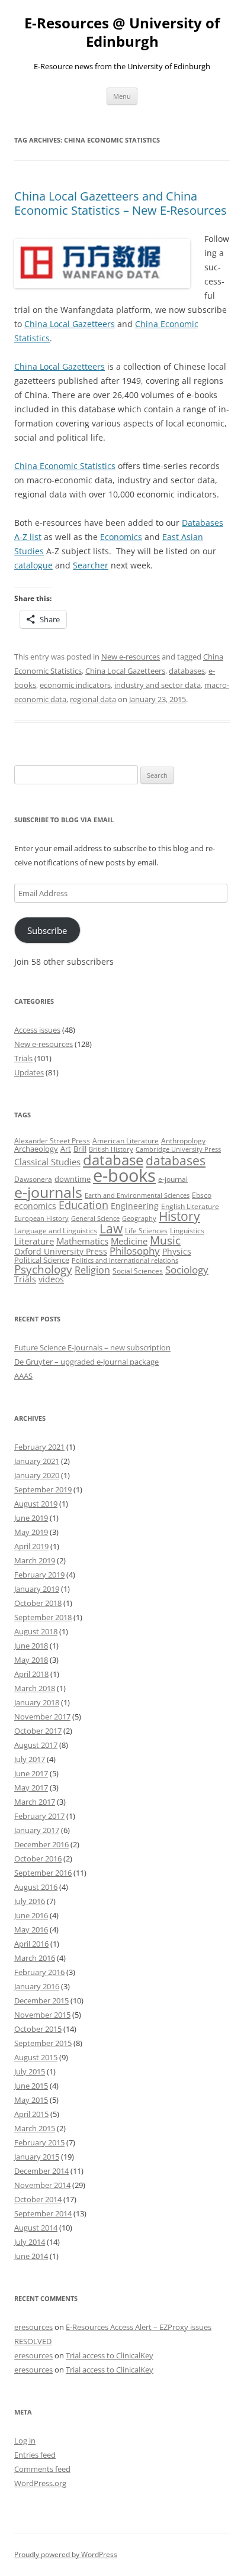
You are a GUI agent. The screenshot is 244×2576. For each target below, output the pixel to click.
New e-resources (131, 657)
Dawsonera (33, 1179)
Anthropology (183, 1141)
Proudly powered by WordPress (66, 2554)
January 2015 (37, 2157)
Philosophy (135, 1251)
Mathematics (82, 1241)
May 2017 (31, 1788)
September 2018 (43, 1617)
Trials (23, 1058)
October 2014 (38, 2199)
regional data (93, 699)
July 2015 (30, 2071)
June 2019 (31, 1518)
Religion (92, 1270)
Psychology (43, 1269)
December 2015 (41, 2000)
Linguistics (187, 1231)
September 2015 (43, 2043)
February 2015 (39, 2142)
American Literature (126, 1141)
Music (165, 1240)
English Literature (190, 1206)
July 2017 (30, 1759)
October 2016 (38, 1859)
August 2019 (36, 1504)
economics (35, 1206)
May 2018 (31, 1660)
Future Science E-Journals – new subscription (92, 1347)
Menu (122, 96)
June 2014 (31, 2256)
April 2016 (31, 1944)
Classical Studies (47, 1162)
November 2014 (42, 2185)
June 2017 (31, 1773)
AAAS (23, 1376)
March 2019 (35, 1560)
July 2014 (30, 2242)
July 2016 (30, 1901)
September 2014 (43, 2213)
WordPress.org (40, 2483)
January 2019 (37, 1589)
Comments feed (42, 2469)
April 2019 (31, 1546)
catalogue (33, 565)
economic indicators (75, 685)
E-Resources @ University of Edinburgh (122, 33)
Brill (80, 1149)
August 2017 (36, 1745)
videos (51, 1279)
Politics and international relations (125, 1260)
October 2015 (38, 2029)
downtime (73, 1179)
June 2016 (31, 1915)
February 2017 (39, 1816)
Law (111, 1229)
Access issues (37, 1030)
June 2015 (31, 2086)
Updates (29, 1072)
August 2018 (36, 1631)
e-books (124, 1175)
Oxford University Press (61, 1251)
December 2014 (41, 2171)
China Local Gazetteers (70, 324)
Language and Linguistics (56, 1231)
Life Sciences (146, 1231)
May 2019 (31, 1532)
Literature (34, 1241)
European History (41, 1218)
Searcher (91, 565)
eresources (33, 2327)
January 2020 (37, 1475)
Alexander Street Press (52, 1141)
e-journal (173, 1179)
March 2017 (35, 1802)
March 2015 (35, 2128)
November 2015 (42, 2015)
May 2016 (31, 1929)
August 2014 (36, 2228)
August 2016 (36, 1887)
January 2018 (37, 1702)
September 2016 (43, 1873)
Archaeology (36, 1149)
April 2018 (31, 1674)
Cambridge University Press (178, 1149)
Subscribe (47, 930)
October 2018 (38, 1603)
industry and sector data (158, 685)
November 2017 (42, 1717)
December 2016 (41, 1844)
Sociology (187, 1269)
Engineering (135, 1206)
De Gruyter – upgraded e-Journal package (86, 1362)
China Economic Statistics (65, 466)
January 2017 (37, 1830)
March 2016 (35, 1958)
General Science (95, 1218)
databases (187, 671)
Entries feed (35, 2455)
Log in (25, 2441)
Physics (177, 1251)
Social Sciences (138, 1271)
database (113, 1160)
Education (84, 1205)
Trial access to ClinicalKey (110, 2355)
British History (111, 1149)
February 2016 (39, 1972)
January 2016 (37, 1986)
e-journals (48, 1192)
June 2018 (31, 1646)
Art (66, 1149)
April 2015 (31, 2114)
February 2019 (39, 1575)
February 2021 (39, 1447)
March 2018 (35, 1688)
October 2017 (38, 1731)
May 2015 (31, 2100)
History (179, 1216)
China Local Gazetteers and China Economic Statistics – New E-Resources (121, 203)
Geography (139, 1218)
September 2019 (43, 1489)
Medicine (129, 1241)
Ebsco (202, 1195)
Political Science (42, 1260)
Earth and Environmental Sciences (137, 1195)
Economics (121, 537)
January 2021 (37, 1461)
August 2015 (36, 2057)
